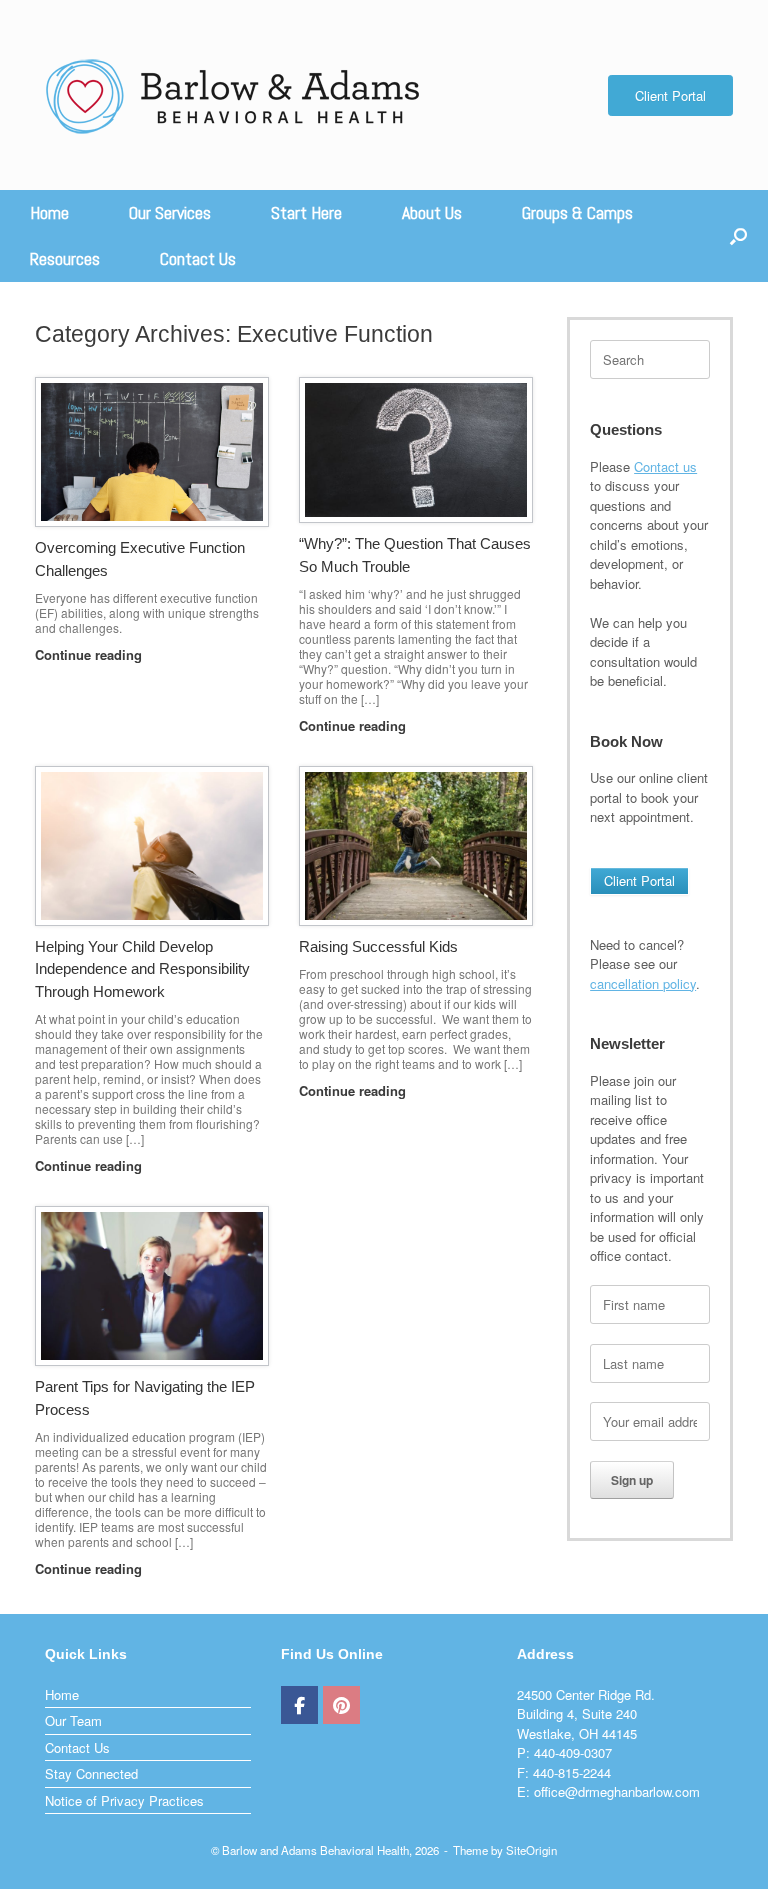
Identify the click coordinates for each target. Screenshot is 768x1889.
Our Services (170, 212)
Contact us (665, 466)
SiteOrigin (531, 1850)
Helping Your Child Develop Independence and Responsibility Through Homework (142, 969)
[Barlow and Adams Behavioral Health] (234, 95)
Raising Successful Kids (378, 946)
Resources (65, 258)
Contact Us (198, 258)
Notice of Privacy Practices (124, 1800)
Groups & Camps (577, 212)
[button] (738, 236)
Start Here (306, 212)
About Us (432, 212)
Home (49, 212)
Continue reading (90, 654)
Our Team (73, 1720)
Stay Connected (91, 1773)
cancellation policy (643, 983)
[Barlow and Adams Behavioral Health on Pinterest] (341, 1705)
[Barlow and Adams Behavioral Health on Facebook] (299, 1705)
